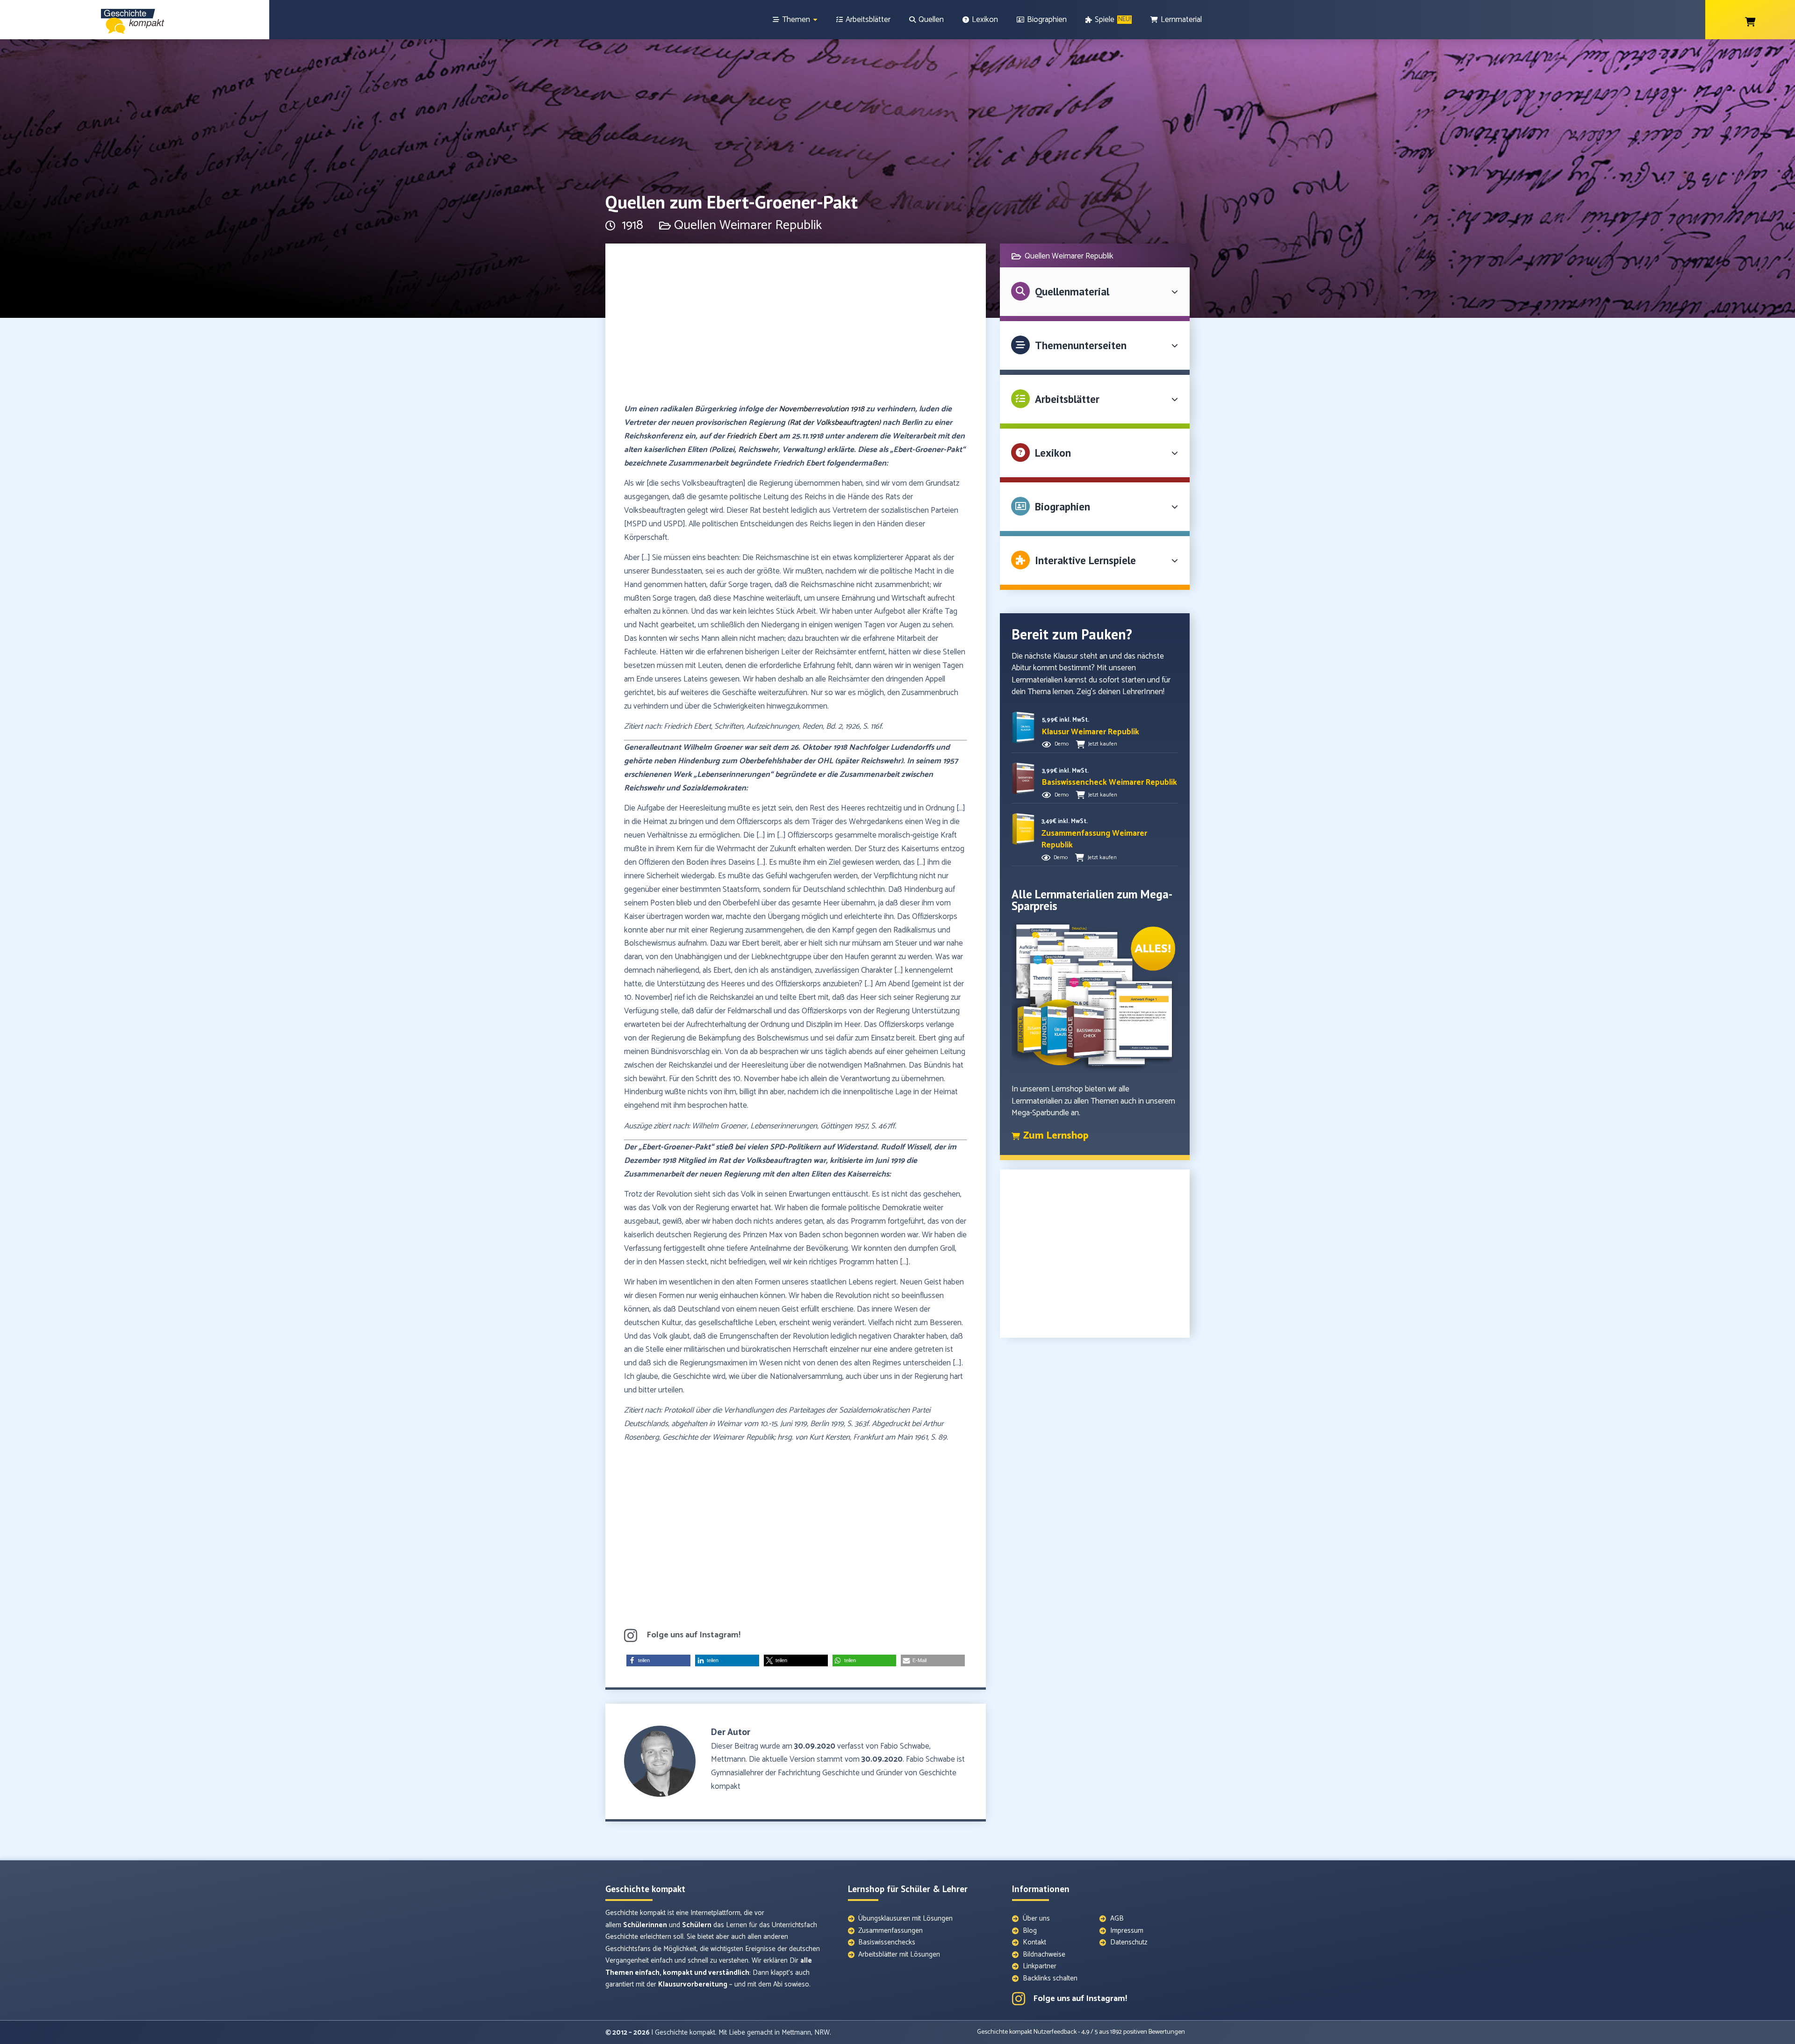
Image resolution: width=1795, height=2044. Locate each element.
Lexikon (1053, 453)
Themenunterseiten (1081, 345)
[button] (658, 1660)
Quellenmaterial (1072, 291)
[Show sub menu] (815, 20)
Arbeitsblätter (1067, 399)
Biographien (1063, 506)
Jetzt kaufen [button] (1103, 744)
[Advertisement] (796, 328)
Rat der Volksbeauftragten (834, 423)
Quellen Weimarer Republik (748, 225)
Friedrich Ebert (752, 436)
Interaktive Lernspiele (1085, 560)
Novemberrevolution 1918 (822, 409)
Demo (1062, 744)
